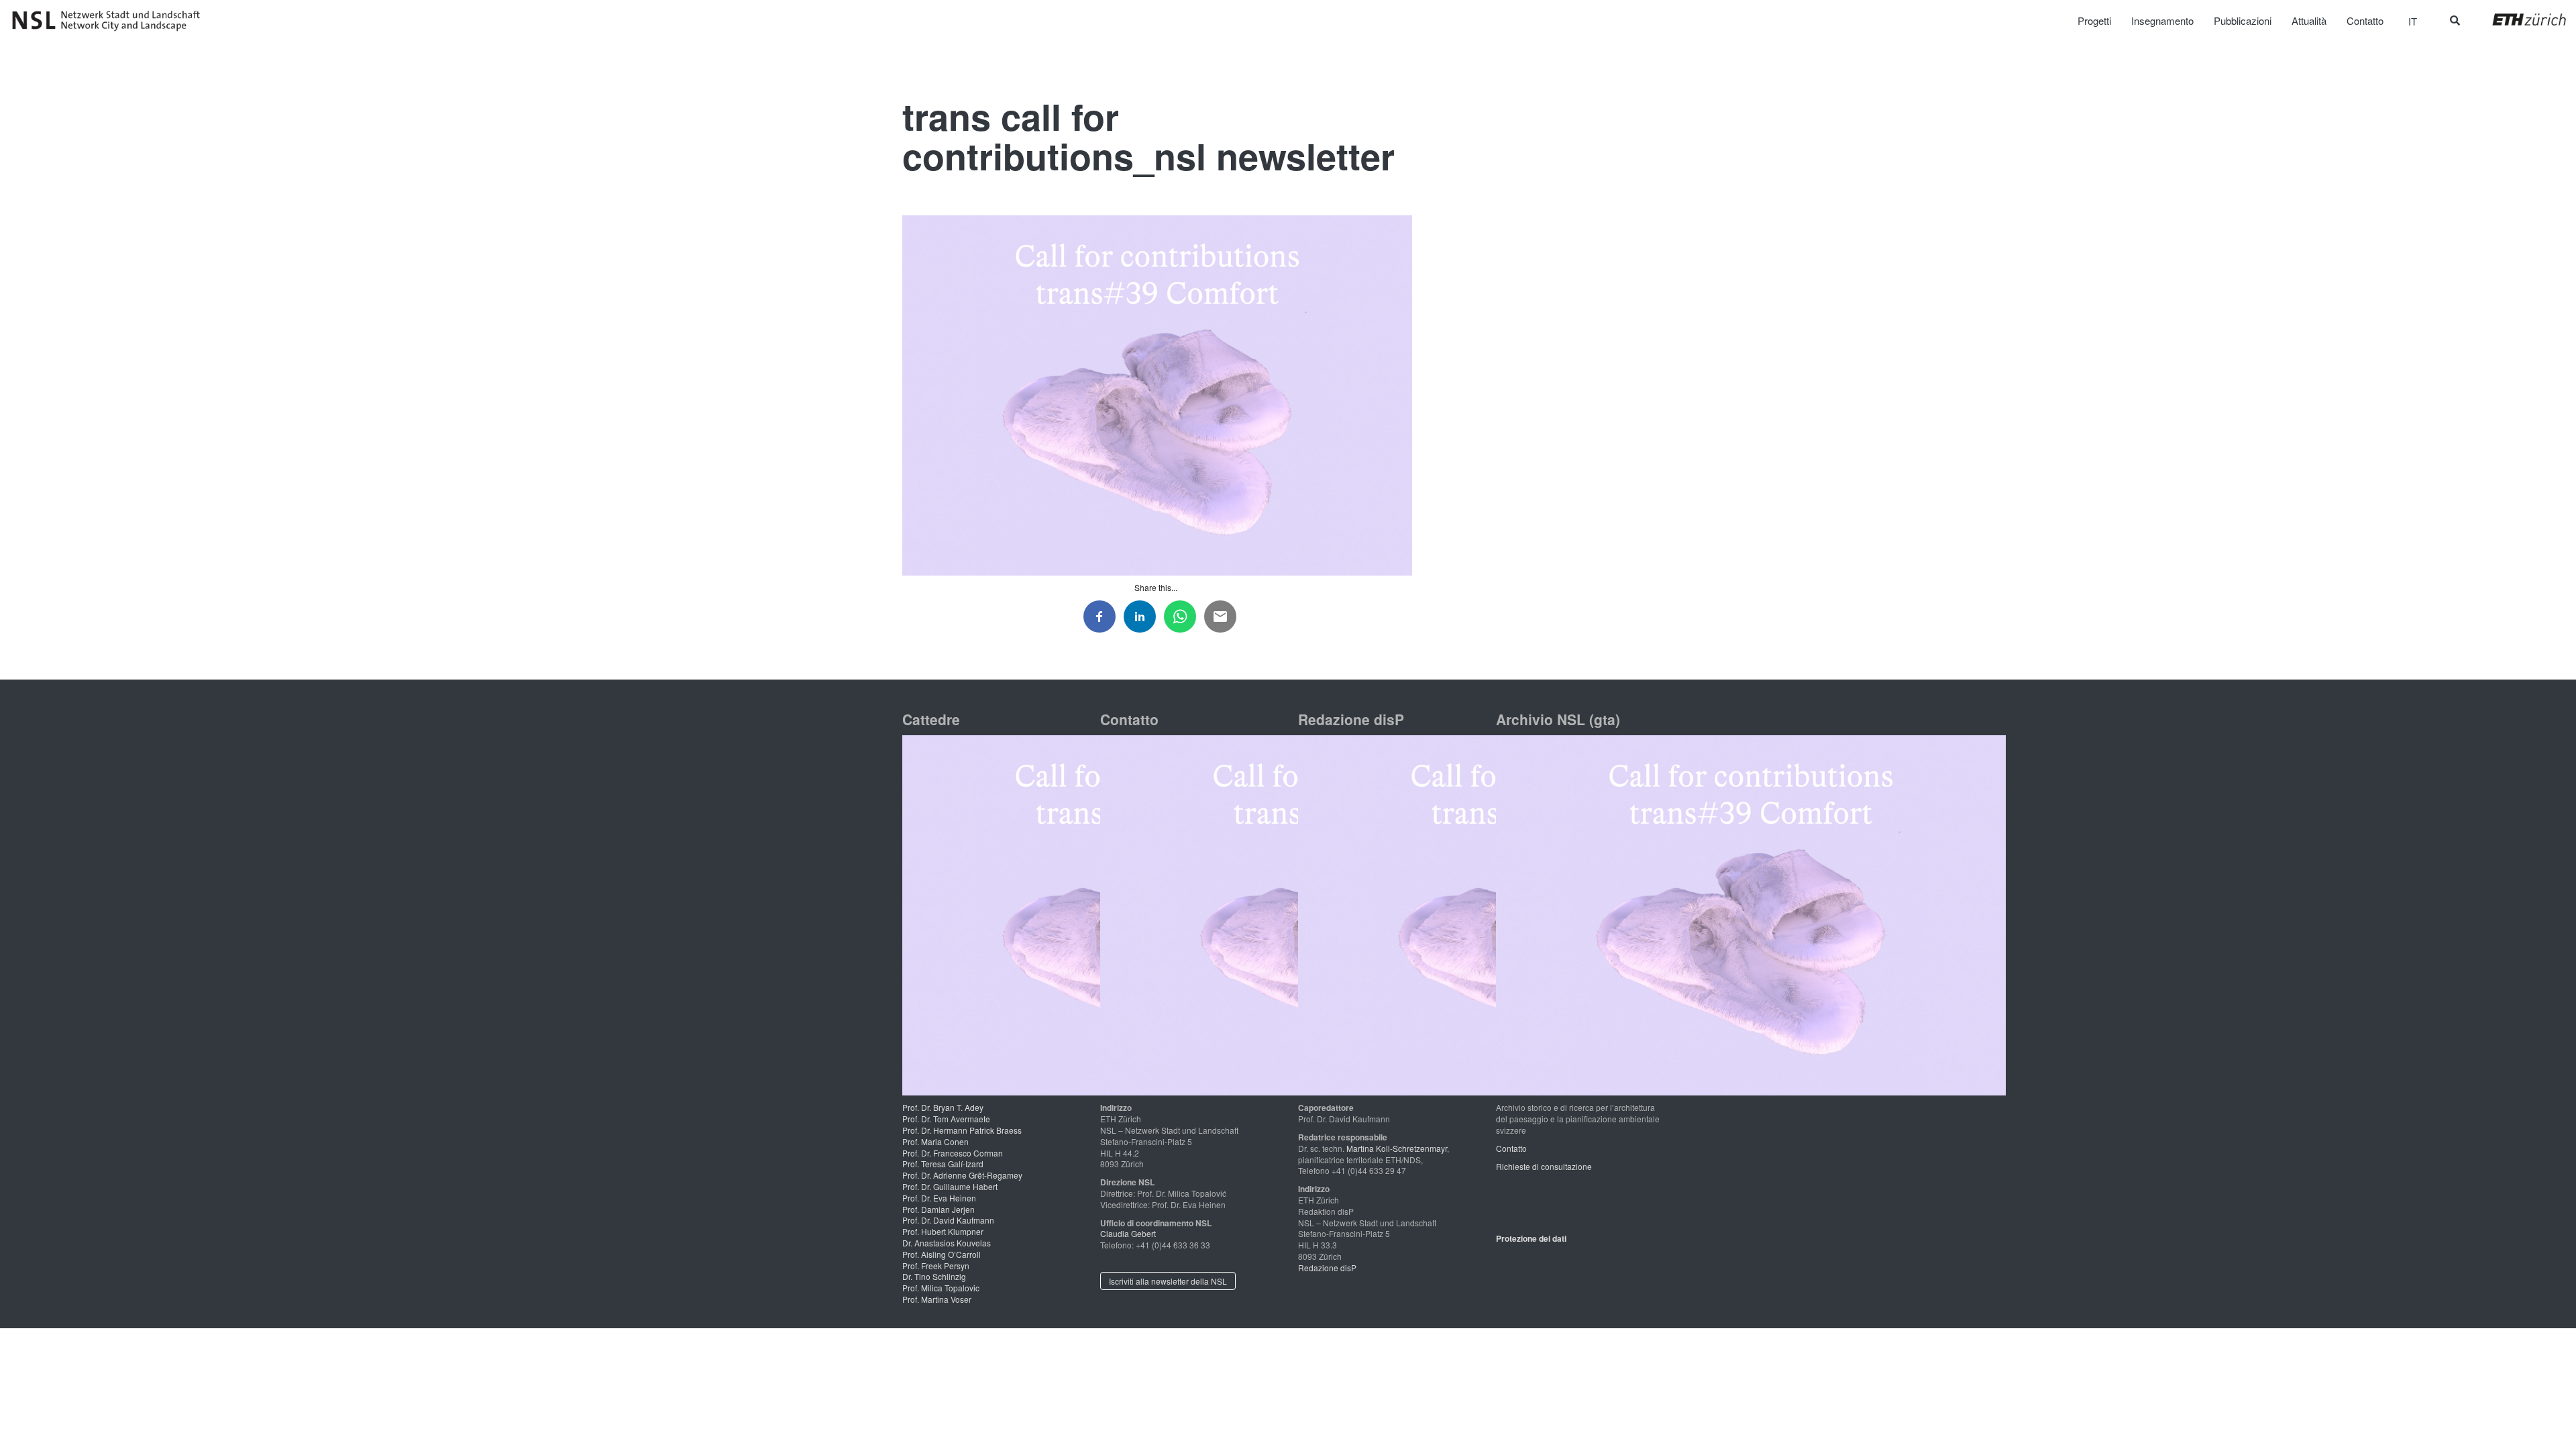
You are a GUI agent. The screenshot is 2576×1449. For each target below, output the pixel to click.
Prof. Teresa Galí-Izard (943, 1164)
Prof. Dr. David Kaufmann (948, 1220)
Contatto (1511, 1148)
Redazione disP (1327, 1268)
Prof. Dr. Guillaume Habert (950, 1186)
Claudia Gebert (1128, 1233)
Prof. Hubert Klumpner (943, 1231)
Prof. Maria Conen (935, 1141)
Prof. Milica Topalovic (941, 1288)
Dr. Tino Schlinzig (934, 1276)
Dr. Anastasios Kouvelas (947, 1243)
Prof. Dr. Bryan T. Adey (943, 1107)
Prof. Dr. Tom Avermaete (946, 1119)
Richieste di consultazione (1544, 1166)
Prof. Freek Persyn (936, 1266)
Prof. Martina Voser (937, 1299)
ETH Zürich (2519, 19)
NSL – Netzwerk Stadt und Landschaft (111, 21)
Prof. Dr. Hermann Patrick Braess (962, 1130)
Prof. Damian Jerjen (938, 1209)
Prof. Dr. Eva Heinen (939, 1198)
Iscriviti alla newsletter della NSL (1168, 1281)
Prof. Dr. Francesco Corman (953, 1153)
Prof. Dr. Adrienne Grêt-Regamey (962, 1175)
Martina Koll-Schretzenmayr (1397, 1148)
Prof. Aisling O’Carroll (942, 1254)
